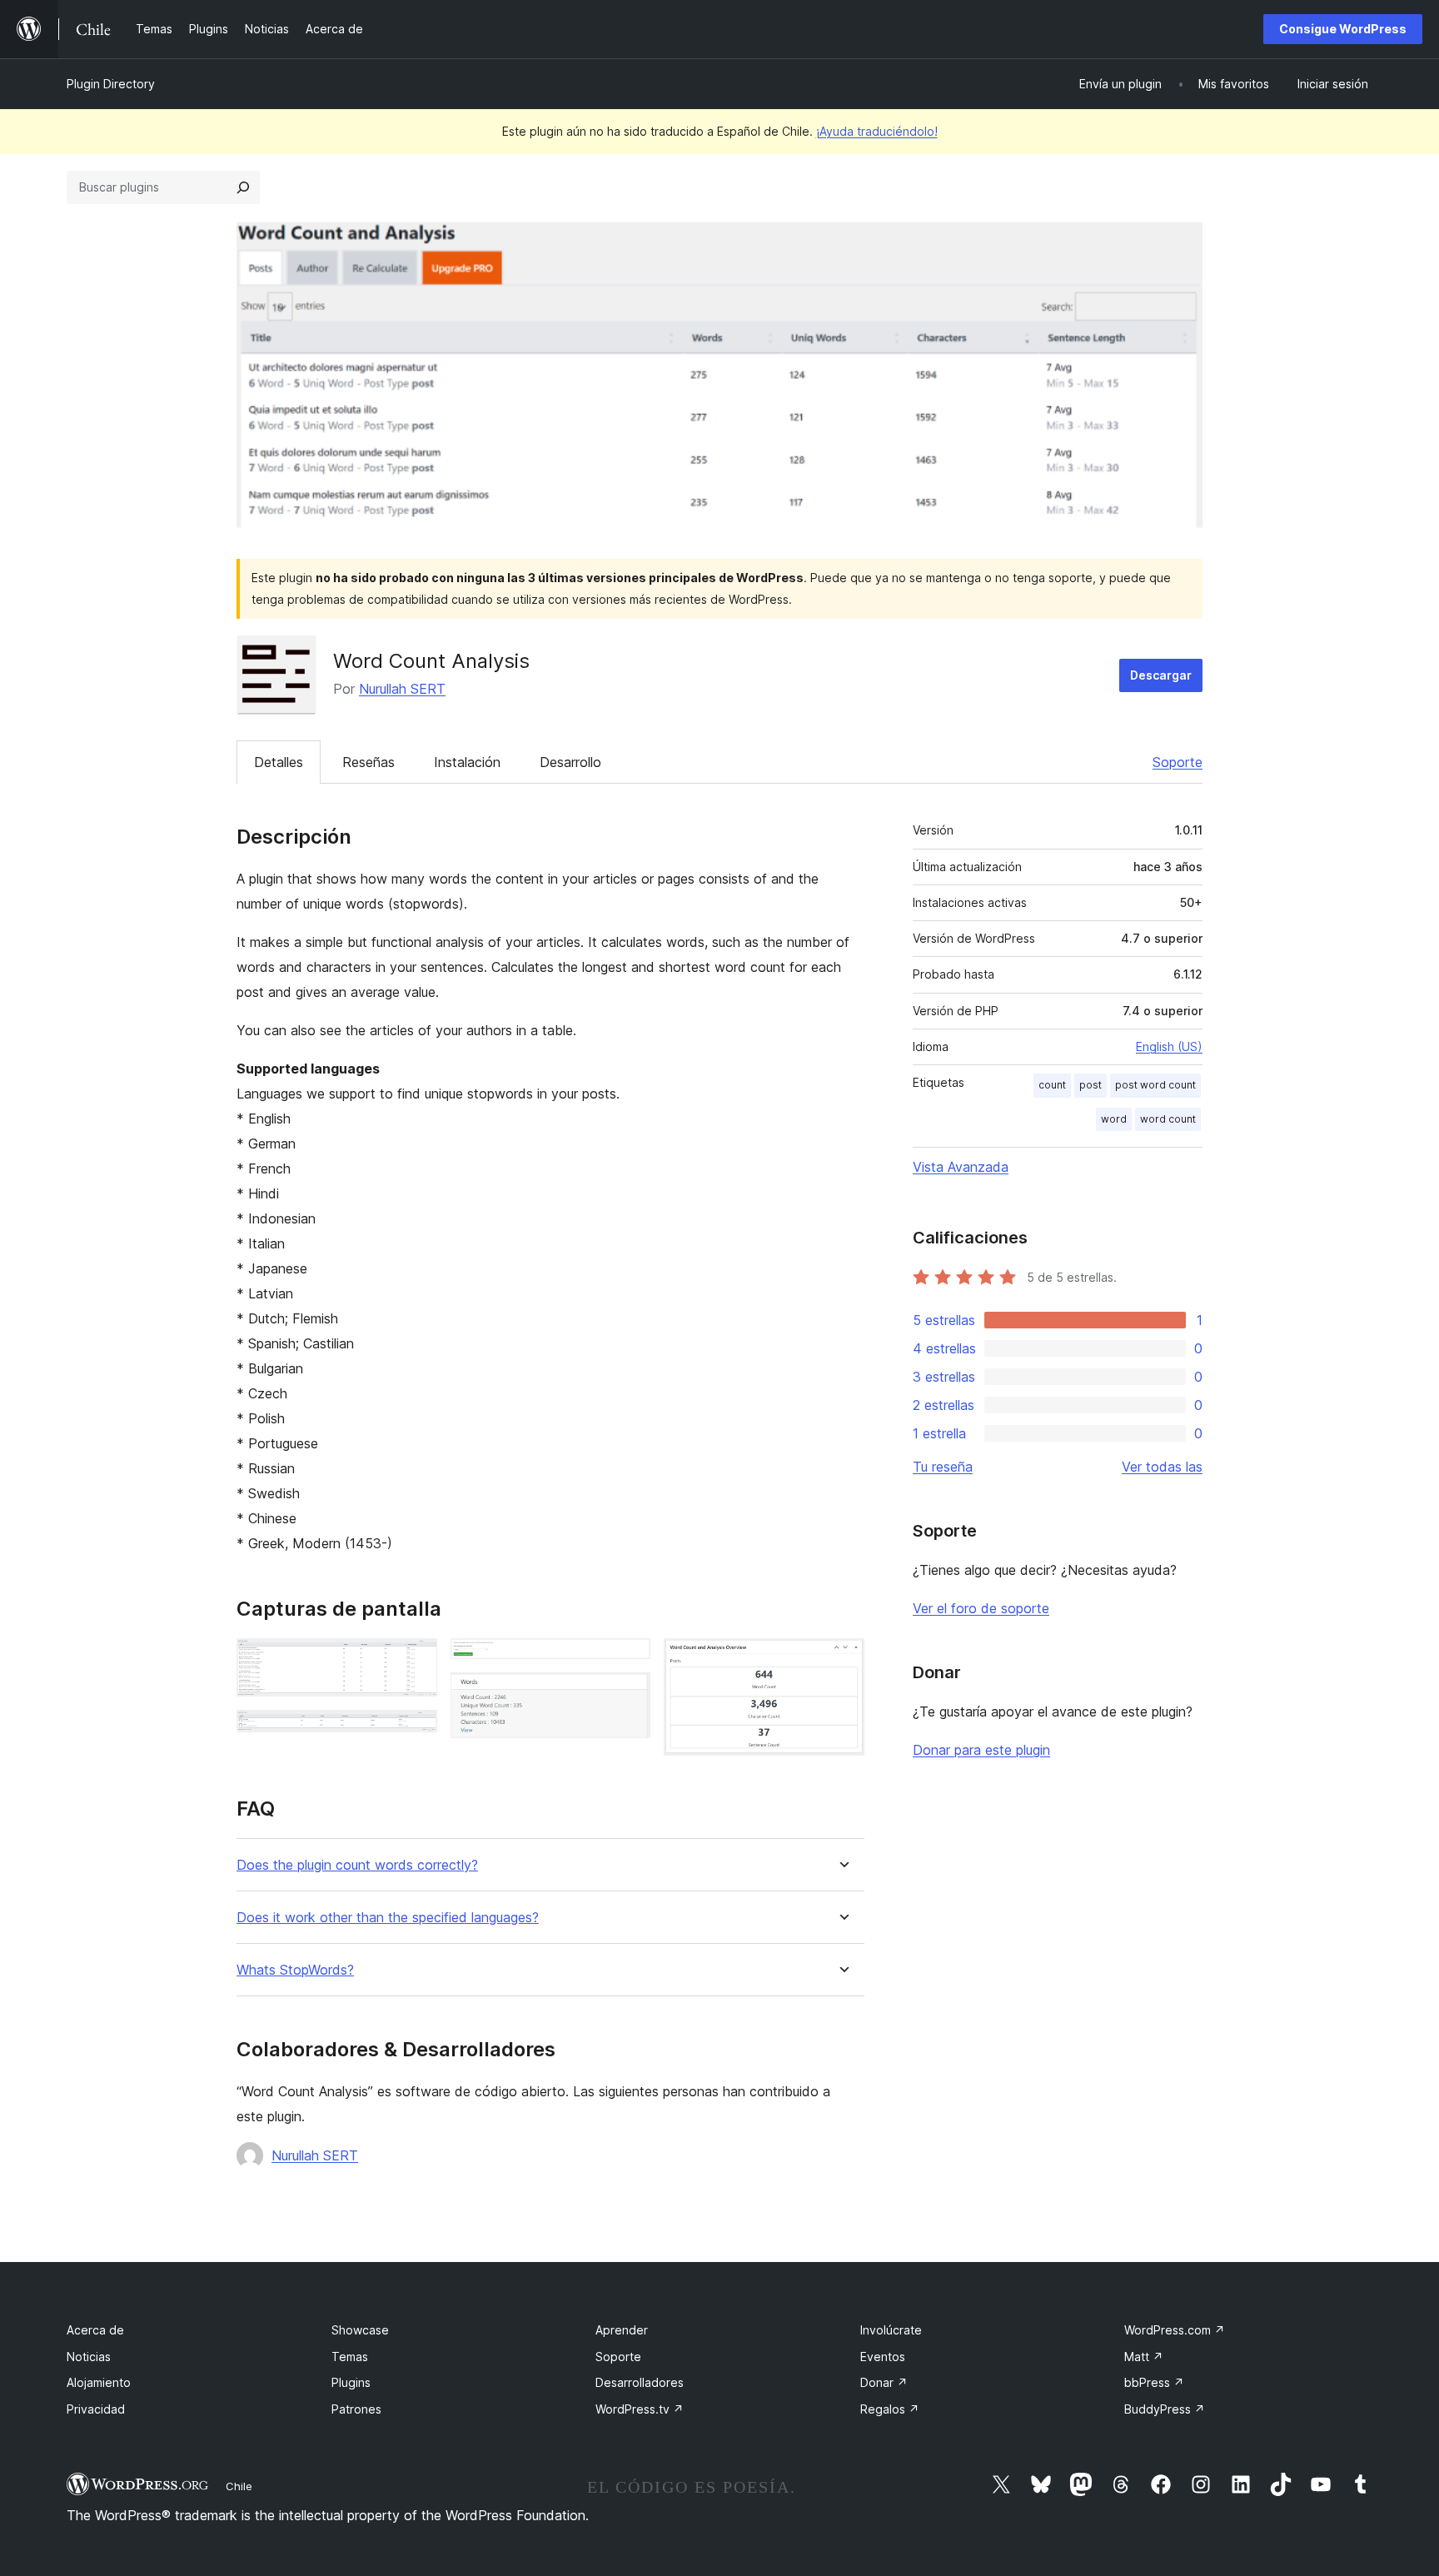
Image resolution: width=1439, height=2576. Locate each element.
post (1090, 1085)
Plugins (351, 2382)
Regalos (890, 2409)
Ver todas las (1162, 1467)
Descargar (1161, 675)
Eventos (883, 2357)
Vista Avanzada (961, 1167)
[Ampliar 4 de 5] (628, 1695)
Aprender (622, 2330)
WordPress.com (1175, 2330)
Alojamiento (99, 2382)
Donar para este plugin (981, 1750)
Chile (239, 2486)
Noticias (89, 2357)
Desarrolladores (640, 2382)
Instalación (467, 762)
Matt (1144, 2357)
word (1114, 1119)
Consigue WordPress (1343, 29)
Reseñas (368, 762)
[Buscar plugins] (243, 187)
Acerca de (95, 2330)
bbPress (1154, 2382)
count (1052, 1085)
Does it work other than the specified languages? (388, 1918)
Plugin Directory (111, 84)
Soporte (1178, 762)
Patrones (356, 2409)
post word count (1155, 1085)
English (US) (1169, 1046)
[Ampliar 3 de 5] (628, 1661)
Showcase (360, 2330)
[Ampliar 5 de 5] (842, 1661)
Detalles (279, 762)
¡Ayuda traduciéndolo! (877, 131)
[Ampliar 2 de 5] (415, 1732)
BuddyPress (1165, 2409)
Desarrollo (570, 762)
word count (1168, 1119)
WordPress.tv (640, 2409)
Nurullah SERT (402, 689)
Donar (884, 2382)
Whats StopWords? (295, 1970)
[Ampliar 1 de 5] (415, 1661)
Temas (350, 2357)
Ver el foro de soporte (981, 1608)
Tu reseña (943, 1467)
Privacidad (96, 2409)
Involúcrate (891, 2330)
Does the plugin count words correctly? (357, 1865)
